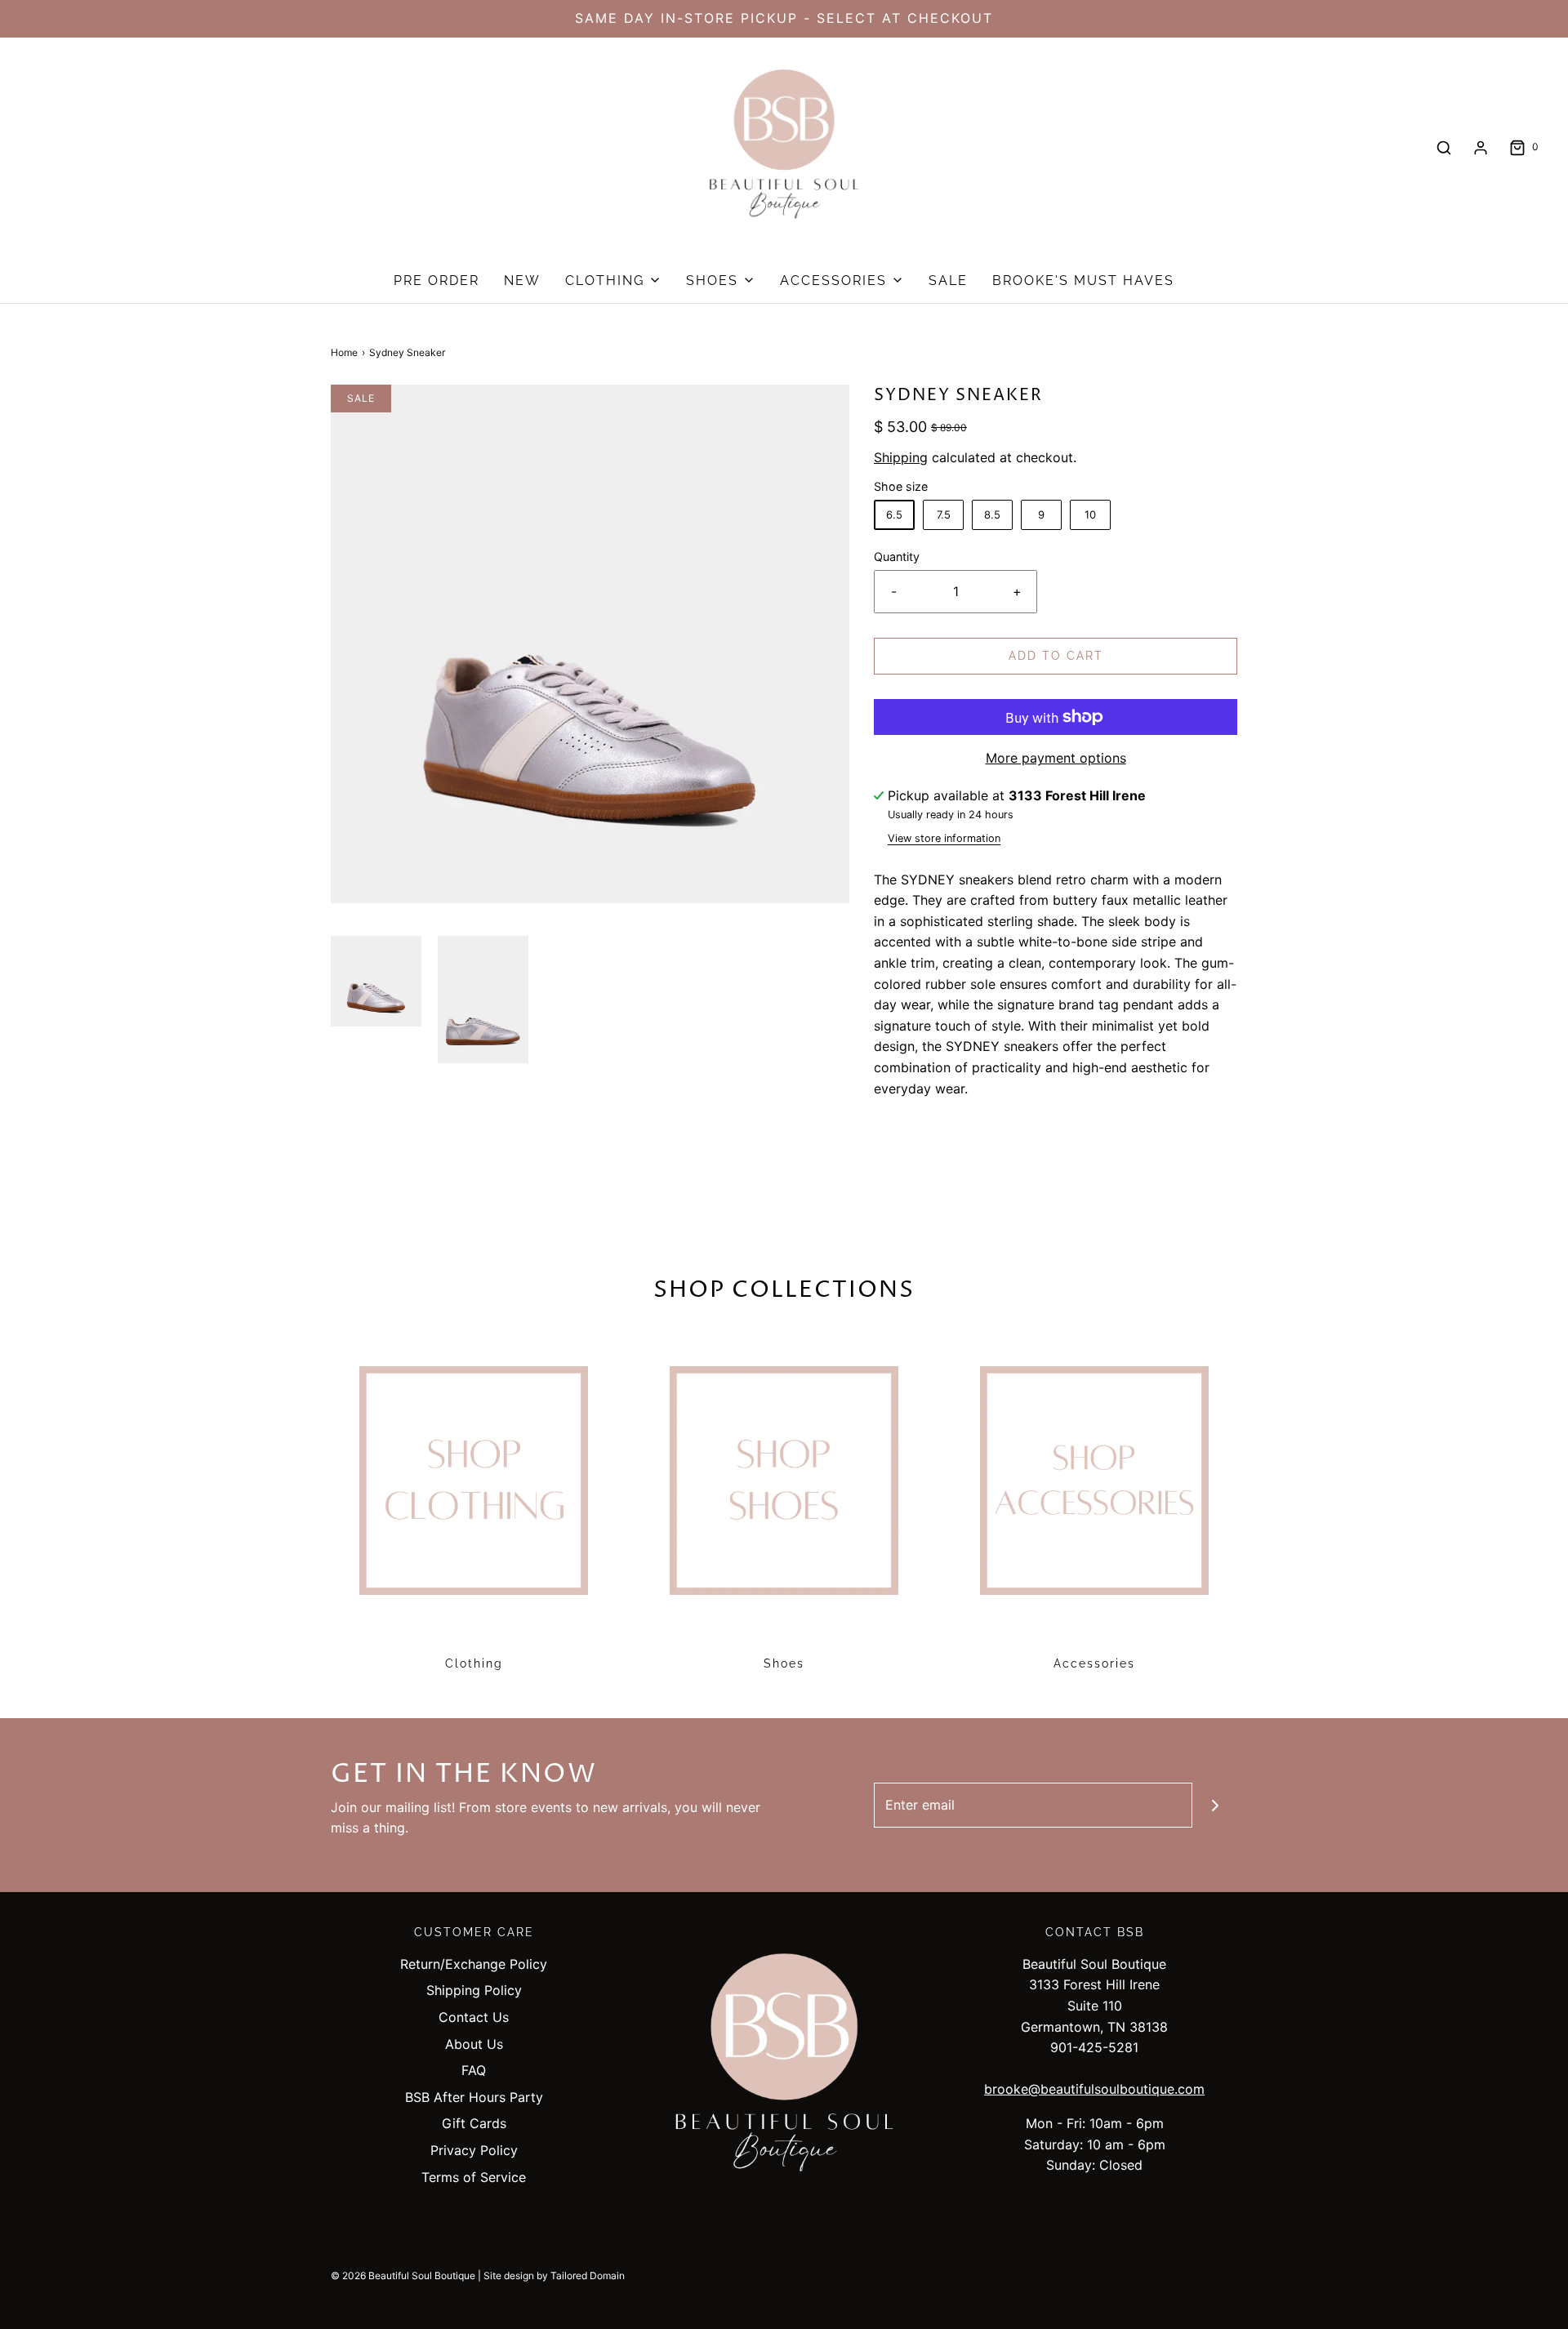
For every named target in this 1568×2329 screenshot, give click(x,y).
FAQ (474, 2070)
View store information (944, 838)
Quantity (897, 557)
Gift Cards (474, 2123)
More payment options (1056, 758)
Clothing (474, 1663)
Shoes (784, 1663)
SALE (948, 281)
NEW (522, 281)
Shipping (901, 457)
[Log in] (1481, 148)
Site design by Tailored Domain (554, 2276)
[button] (376, 981)
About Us (474, 2044)
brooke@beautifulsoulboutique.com (1094, 2089)
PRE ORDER (437, 281)
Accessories (1094, 1663)
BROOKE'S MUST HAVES (1083, 281)
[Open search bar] (1444, 147)
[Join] (1215, 1805)
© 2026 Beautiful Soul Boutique (403, 2276)
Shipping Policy (474, 1990)
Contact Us (474, 2017)
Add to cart (1056, 656)
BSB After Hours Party (474, 2097)
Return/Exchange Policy (474, 1964)
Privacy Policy (474, 2150)
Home (344, 352)
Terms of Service (474, 2177)
